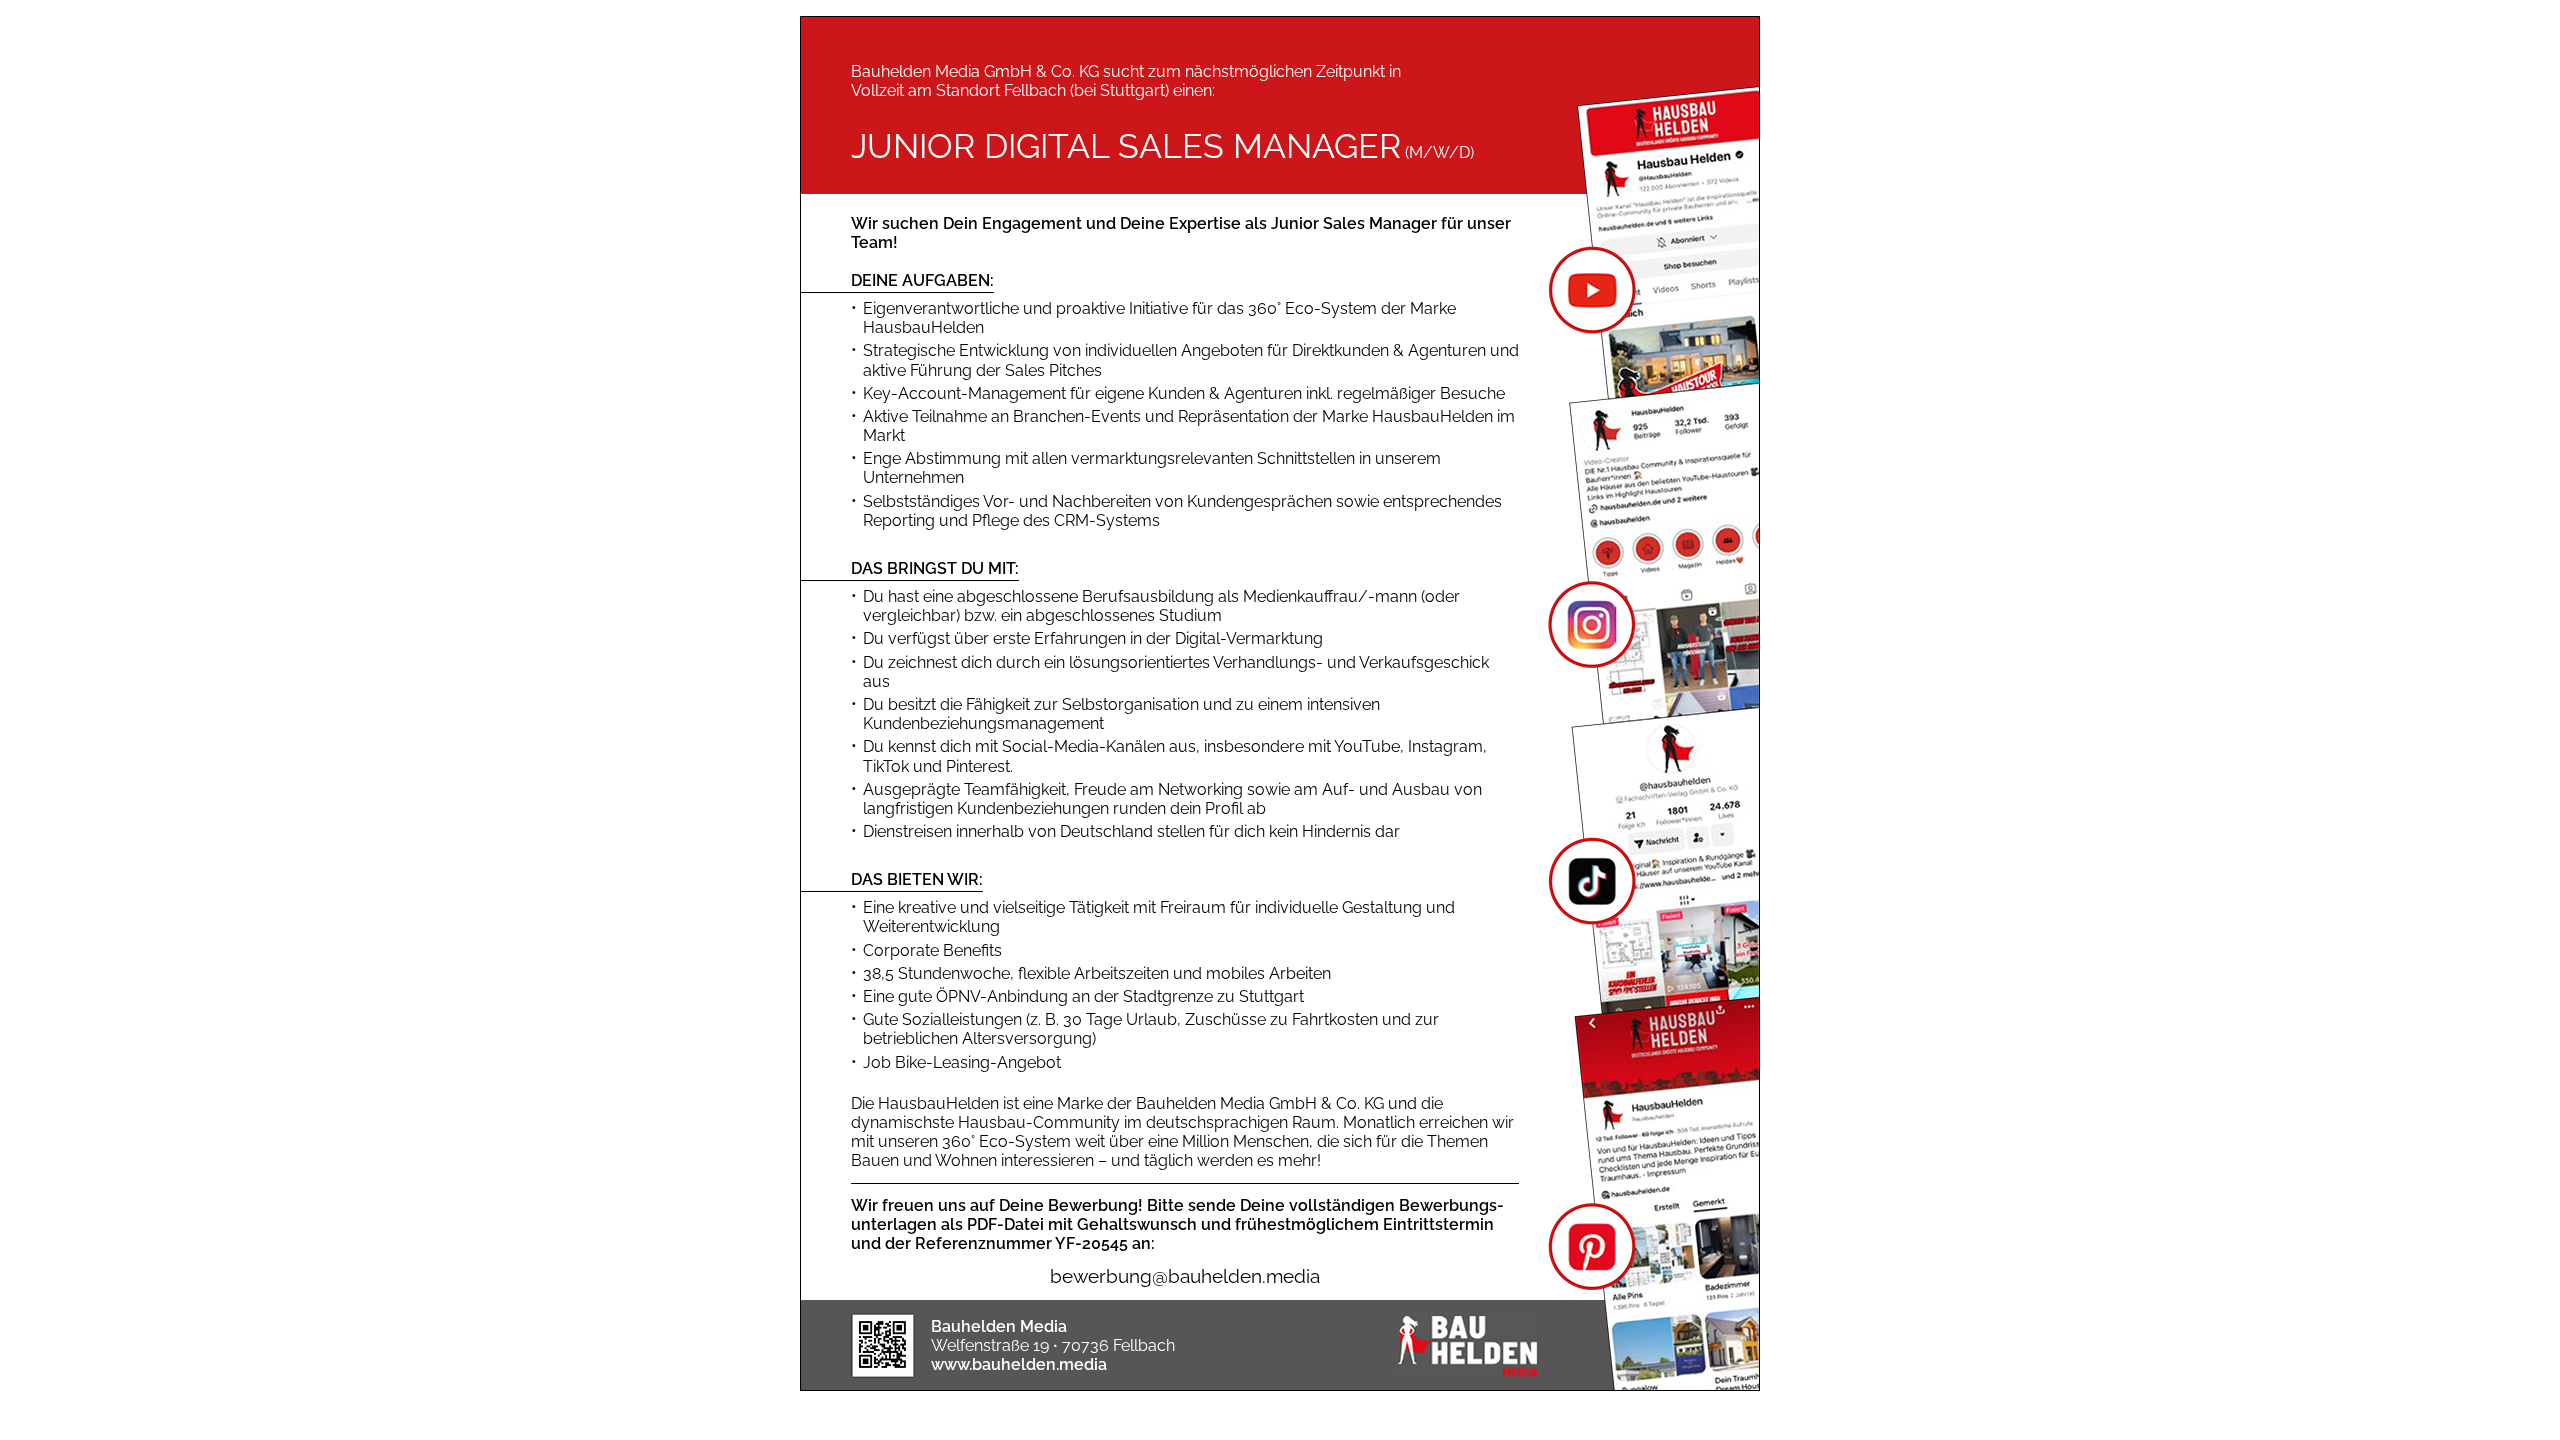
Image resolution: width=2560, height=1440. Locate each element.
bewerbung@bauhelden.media (1185, 1276)
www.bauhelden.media (1019, 1364)
